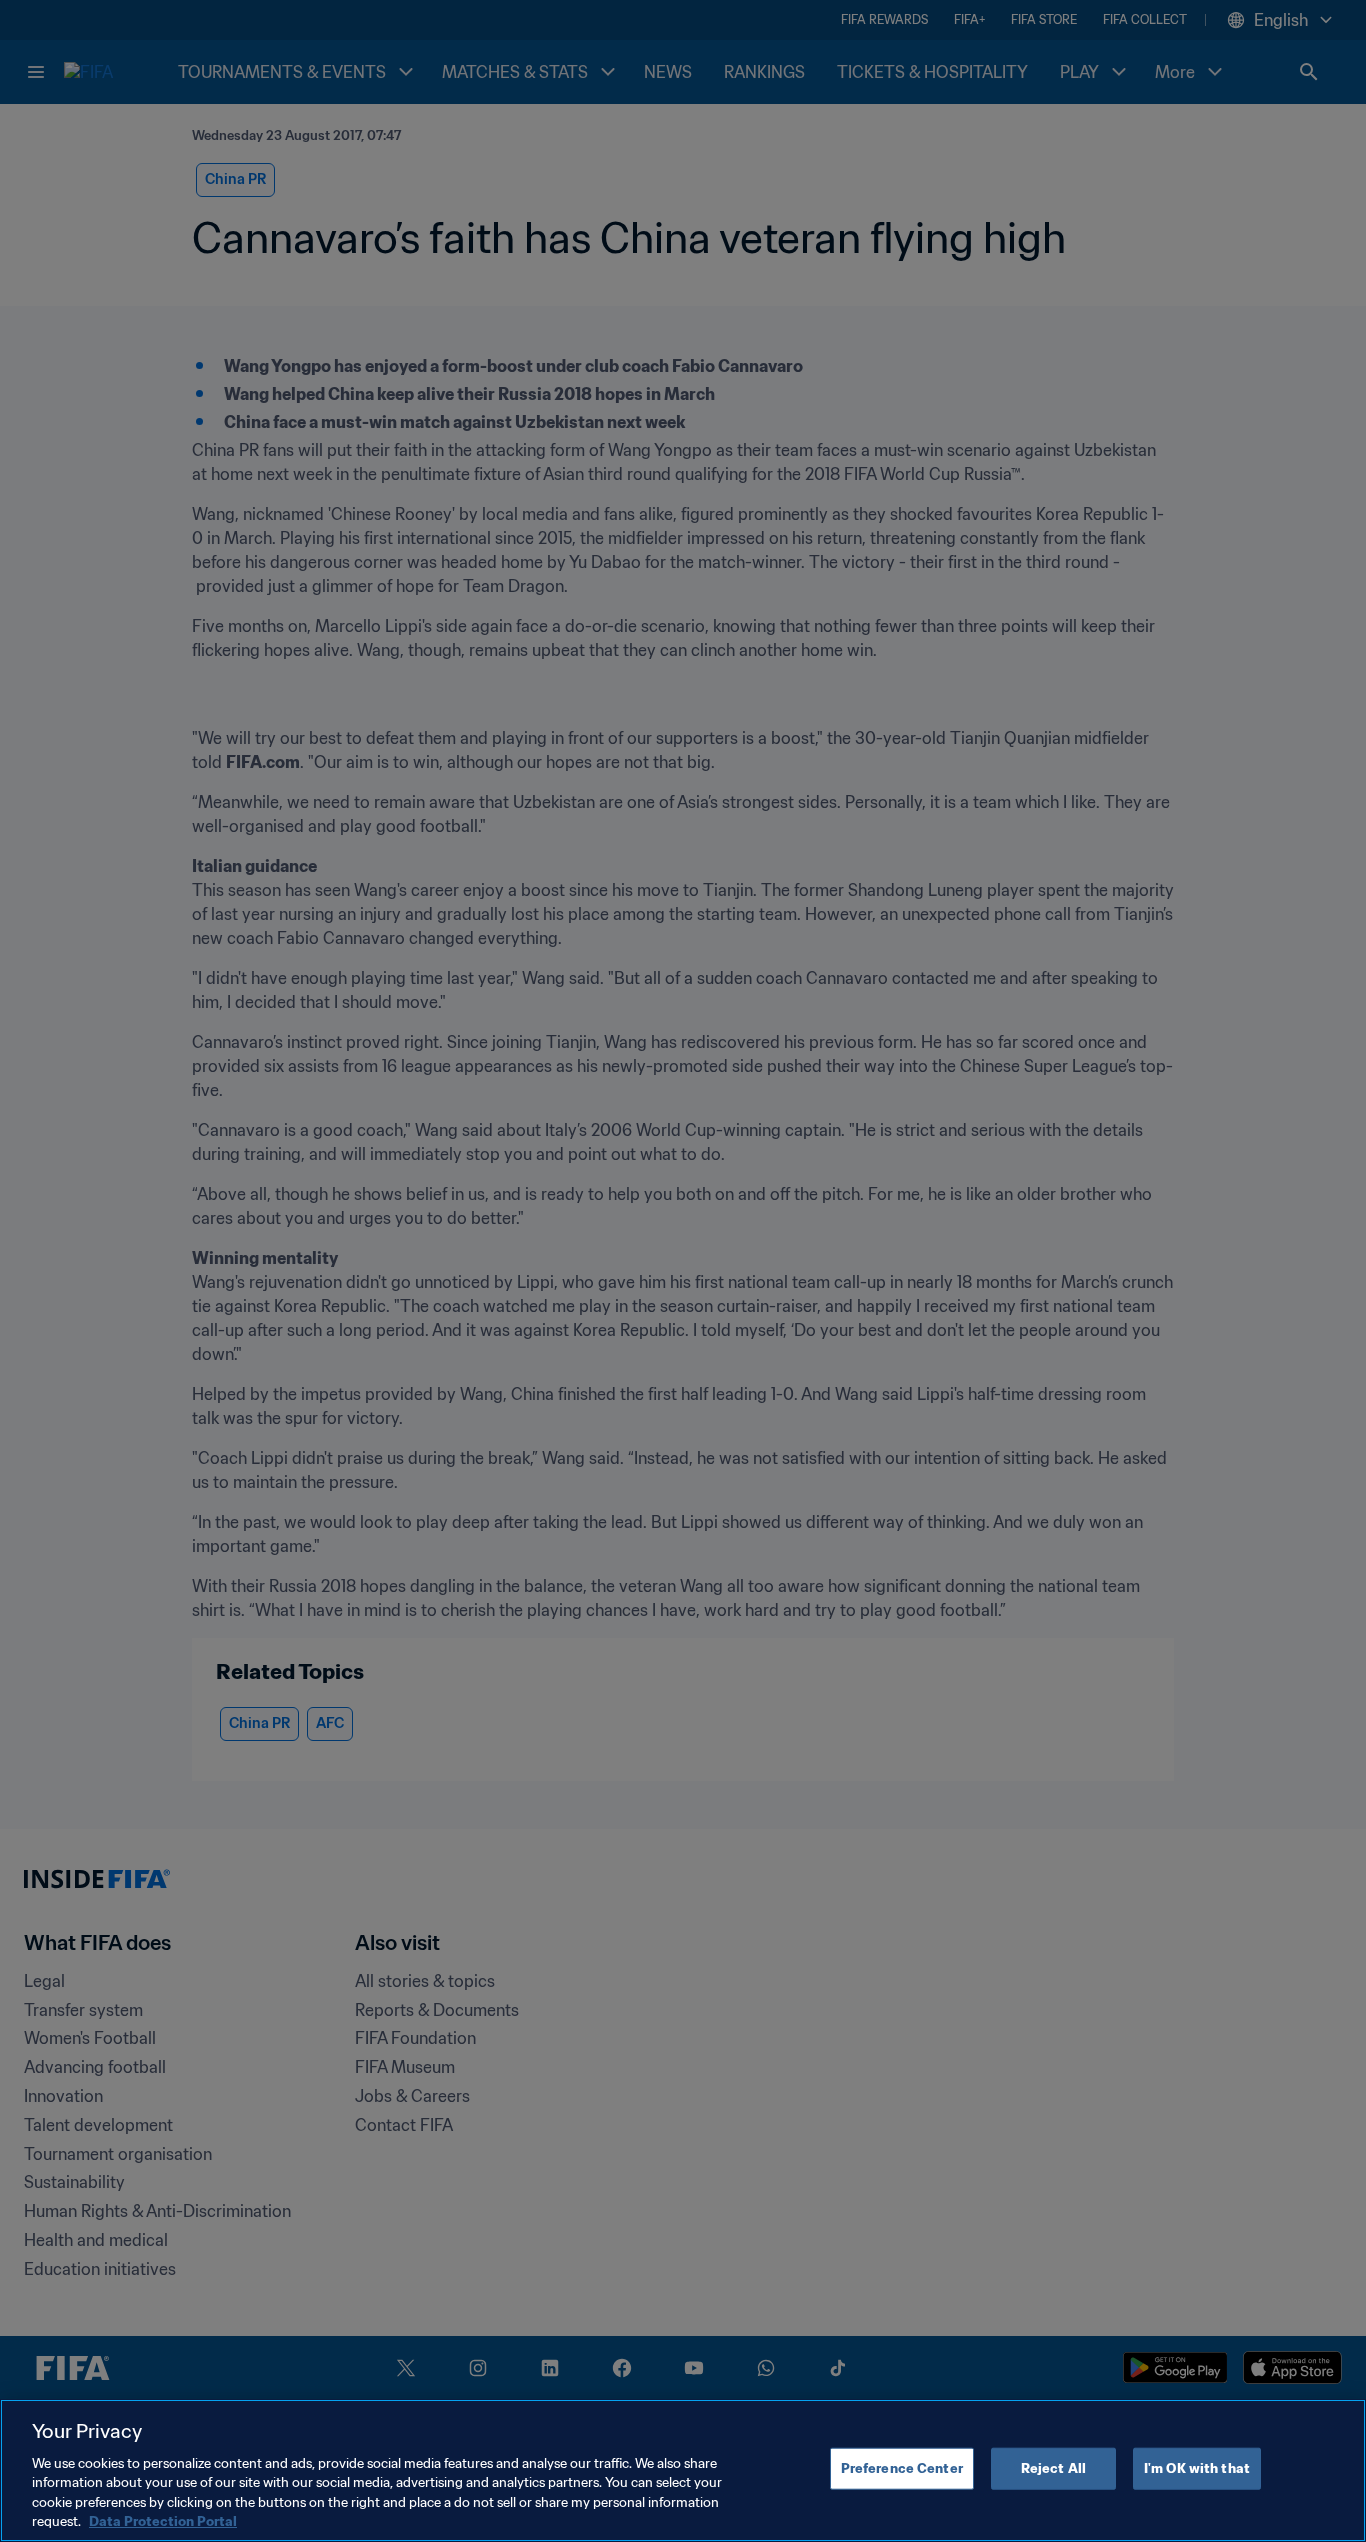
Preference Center (902, 2468)
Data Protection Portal (163, 2521)
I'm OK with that (1197, 2468)
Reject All (1053, 2468)
